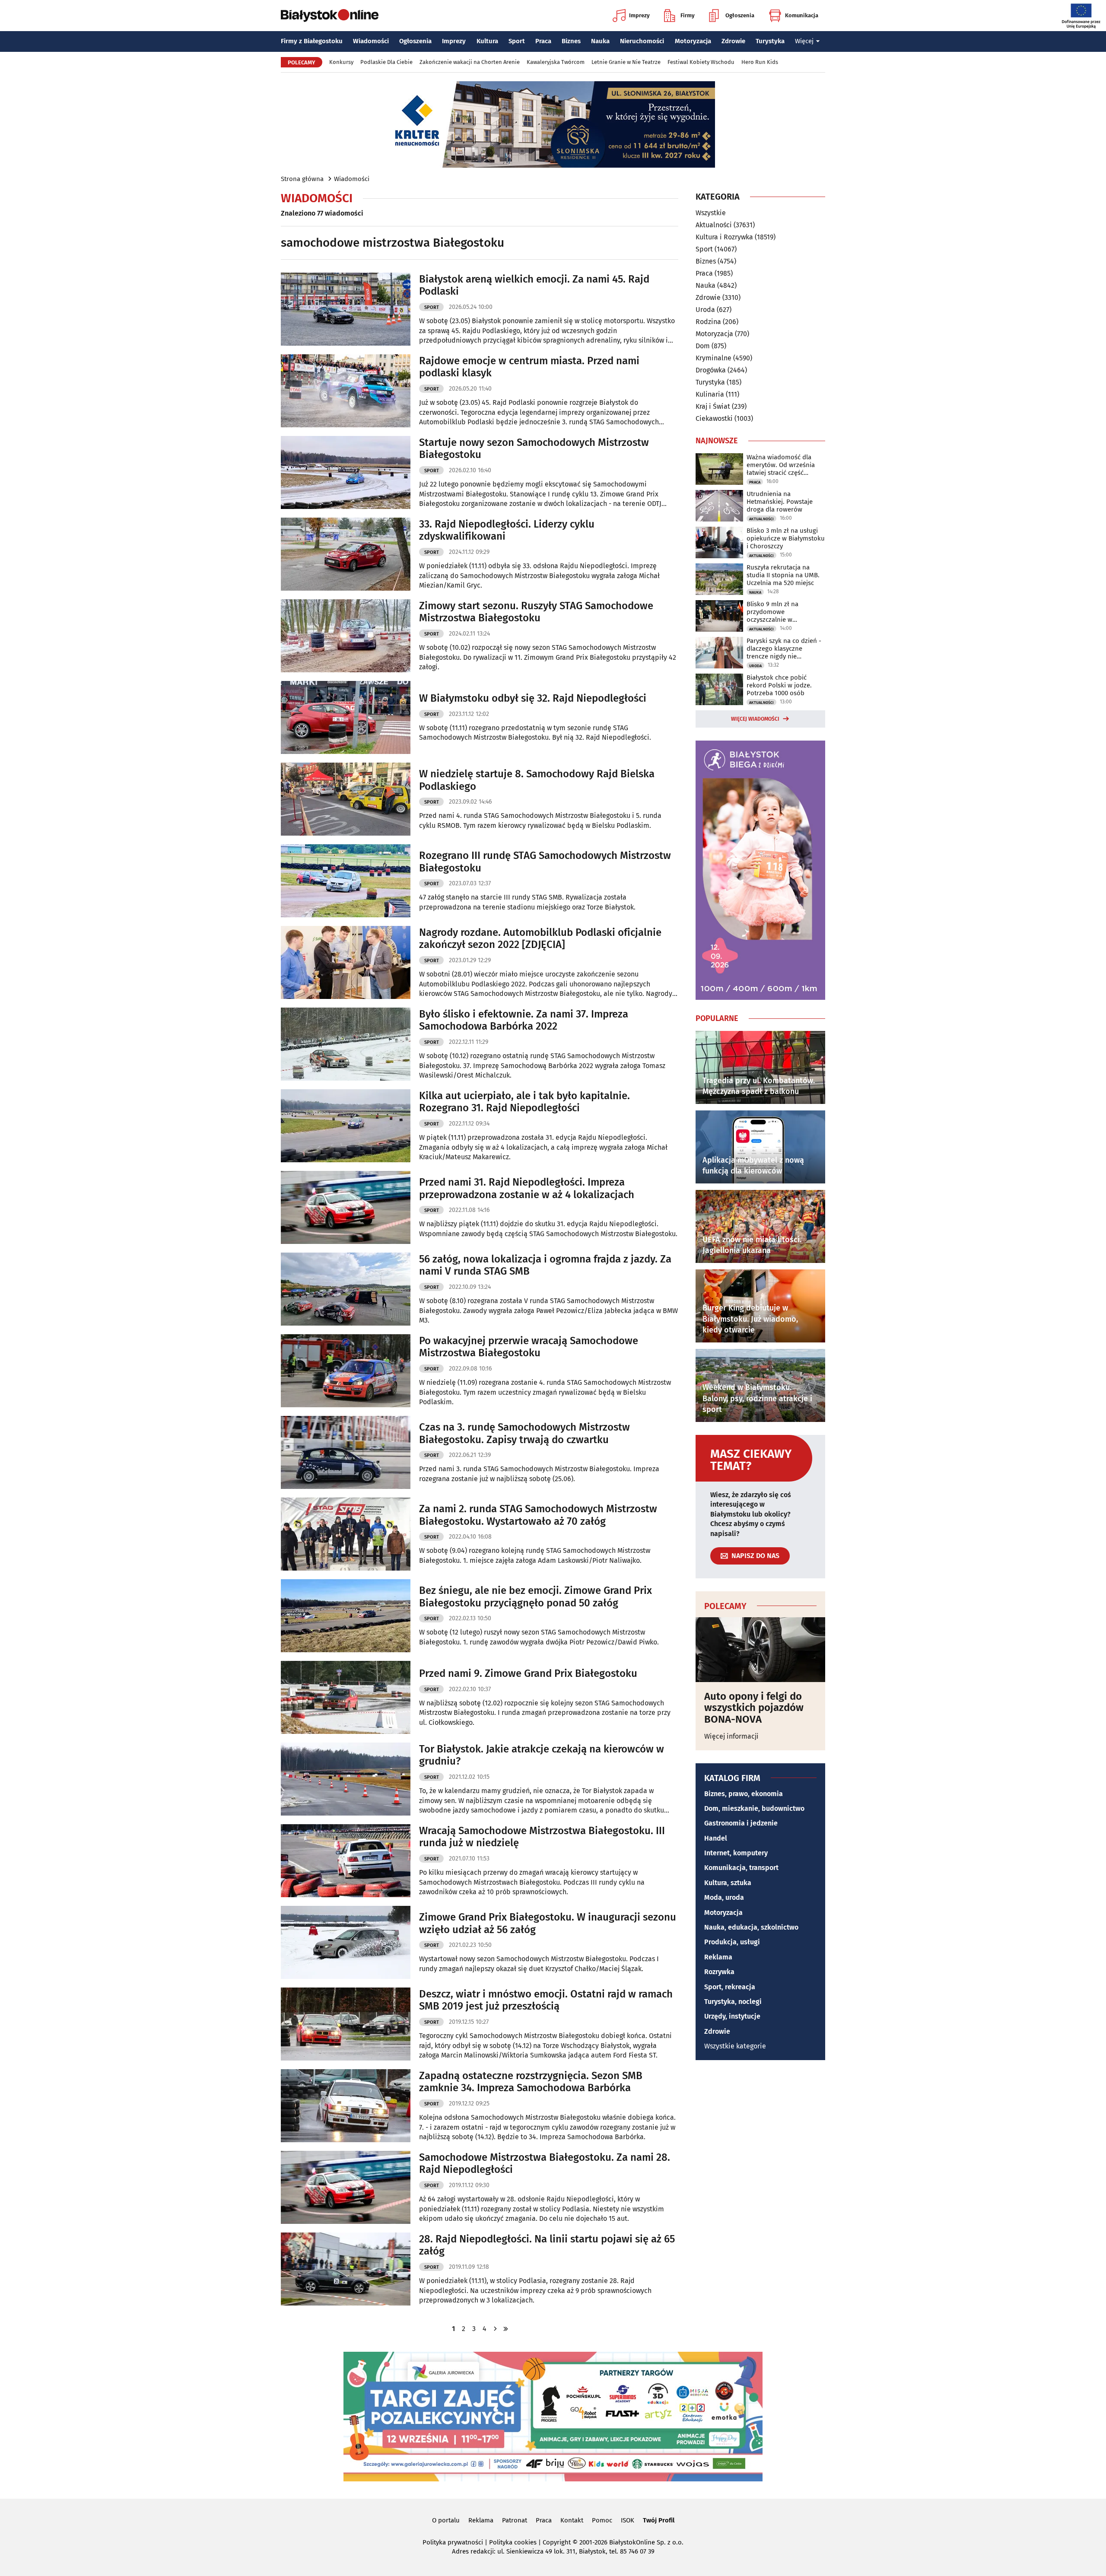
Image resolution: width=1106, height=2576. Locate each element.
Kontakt (572, 2520)
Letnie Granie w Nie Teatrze (626, 62)
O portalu (446, 2520)
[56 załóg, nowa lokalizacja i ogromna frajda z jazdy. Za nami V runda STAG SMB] (346, 1289)
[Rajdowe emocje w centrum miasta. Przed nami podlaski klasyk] (346, 391)
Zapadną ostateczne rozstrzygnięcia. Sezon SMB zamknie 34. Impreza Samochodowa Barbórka (531, 2082)
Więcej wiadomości (755, 719)
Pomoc (602, 2520)
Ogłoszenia (740, 15)
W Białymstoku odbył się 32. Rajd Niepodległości (533, 698)
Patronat (515, 2520)
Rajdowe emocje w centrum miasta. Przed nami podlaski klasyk (529, 367)
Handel (716, 1838)
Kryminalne (713, 358)
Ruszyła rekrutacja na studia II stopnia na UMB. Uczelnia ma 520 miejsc (783, 575)
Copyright (557, 2542)
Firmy (688, 15)
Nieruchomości (642, 41)
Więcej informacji (731, 1736)
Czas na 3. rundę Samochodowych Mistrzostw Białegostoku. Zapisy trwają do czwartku (524, 1433)
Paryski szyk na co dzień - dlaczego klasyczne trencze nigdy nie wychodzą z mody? (784, 649)
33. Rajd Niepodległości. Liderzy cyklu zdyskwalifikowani (507, 530)
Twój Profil (659, 2520)
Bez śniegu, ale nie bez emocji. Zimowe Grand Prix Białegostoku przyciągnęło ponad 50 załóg (536, 1597)
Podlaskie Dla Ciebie (386, 62)
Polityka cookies (513, 2542)
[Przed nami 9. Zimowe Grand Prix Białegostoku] (346, 1697)
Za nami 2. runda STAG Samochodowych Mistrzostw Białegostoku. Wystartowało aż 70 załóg (538, 1515)
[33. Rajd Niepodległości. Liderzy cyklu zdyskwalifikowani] (346, 554)
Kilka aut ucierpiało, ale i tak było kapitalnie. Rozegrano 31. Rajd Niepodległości (524, 1102)
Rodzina (708, 322)
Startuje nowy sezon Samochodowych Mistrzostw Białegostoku (534, 449)
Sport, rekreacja (730, 1987)
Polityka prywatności (453, 2542)
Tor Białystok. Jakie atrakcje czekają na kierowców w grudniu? (542, 1755)
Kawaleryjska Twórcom (556, 62)
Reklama (718, 1957)
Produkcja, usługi (732, 1942)
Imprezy (639, 15)
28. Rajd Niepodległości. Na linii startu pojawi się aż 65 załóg (547, 2245)
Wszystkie (711, 213)
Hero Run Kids (760, 62)
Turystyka (770, 41)
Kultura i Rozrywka (724, 237)
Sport (517, 41)
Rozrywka (719, 1972)
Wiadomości (371, 41)
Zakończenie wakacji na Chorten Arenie (470, 62)
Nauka (600, 41)
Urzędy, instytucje (732, 2016)
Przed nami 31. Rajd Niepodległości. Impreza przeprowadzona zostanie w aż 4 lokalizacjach (527, 1188)
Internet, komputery (736, 1853)
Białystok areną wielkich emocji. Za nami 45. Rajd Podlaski (534, 285)
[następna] (495, 2329)
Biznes (571, 41)
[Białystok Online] (330, 16)
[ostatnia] (505, 2329)
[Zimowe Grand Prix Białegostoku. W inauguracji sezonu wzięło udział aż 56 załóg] (346, 1942)
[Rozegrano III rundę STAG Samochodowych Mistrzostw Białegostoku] (346, 881)
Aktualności (714, 225)
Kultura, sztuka (728, 1883)
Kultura (487, 41)
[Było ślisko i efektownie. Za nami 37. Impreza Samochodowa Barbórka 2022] (346, 1044)
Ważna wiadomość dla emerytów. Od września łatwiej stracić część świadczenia (781, 465)
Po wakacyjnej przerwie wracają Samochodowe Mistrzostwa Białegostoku (529, 1347)
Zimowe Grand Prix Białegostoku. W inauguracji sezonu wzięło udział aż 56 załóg (548, 1923)
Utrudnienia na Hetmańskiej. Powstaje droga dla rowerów (780, 502)
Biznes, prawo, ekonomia (744, 1794)
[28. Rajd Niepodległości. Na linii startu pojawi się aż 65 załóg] (346, 2269)
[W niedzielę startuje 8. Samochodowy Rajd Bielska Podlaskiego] (346, 799)
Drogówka (711, 370)
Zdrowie (733, 41)
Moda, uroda (724, 1897)
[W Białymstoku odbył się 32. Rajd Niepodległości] (346, 717)
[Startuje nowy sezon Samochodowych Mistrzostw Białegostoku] (346, 472)
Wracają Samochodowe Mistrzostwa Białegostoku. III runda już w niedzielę (542, 1837)
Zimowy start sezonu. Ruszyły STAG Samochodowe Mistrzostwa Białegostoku (536, 612)
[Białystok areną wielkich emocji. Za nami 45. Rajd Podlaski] (346, 309)
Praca (543, 41)
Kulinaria (710, 394)
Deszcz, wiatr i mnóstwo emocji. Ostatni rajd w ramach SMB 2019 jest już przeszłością (546, 2000)
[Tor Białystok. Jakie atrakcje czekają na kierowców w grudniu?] (346, 1779)
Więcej (804, 41)
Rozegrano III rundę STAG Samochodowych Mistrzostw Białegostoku (545, 862)
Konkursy (341, 62)
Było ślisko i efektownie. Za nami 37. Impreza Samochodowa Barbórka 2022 (524, 1020)
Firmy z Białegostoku (312, 41)
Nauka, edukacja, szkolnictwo (751, 1927)
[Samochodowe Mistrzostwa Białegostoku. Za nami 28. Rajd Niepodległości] (346, 2187)
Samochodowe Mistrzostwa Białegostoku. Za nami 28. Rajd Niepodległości (545, 2164)
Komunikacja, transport (741, 1868)
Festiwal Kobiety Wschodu (701, 62)
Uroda (705, 310)
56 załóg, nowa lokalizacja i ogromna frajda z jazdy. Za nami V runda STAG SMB (545, 1265)
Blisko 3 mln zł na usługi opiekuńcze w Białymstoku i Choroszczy (786, 538)
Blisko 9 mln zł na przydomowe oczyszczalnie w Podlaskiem (772, 612)
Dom (703, 346)
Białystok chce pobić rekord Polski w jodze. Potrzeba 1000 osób (779, 685)
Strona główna (302, 179)
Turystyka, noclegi (733, 2002)
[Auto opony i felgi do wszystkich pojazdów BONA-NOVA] (760, 1650)
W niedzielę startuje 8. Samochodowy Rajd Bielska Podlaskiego (537, 780)
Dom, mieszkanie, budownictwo (754, 1808)
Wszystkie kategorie (735, 2046)
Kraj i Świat (713, 406)
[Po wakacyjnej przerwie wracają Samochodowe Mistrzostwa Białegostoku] (346, 1371)
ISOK (628, 2520)
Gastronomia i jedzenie (741, 1823)
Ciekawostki (714, 418)
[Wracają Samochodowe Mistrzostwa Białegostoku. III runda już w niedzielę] (346, 1861)
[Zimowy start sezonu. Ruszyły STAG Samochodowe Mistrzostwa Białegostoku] (346, 636)
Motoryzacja (693, 41)
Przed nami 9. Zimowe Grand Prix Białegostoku (528, 1673)
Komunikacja (802, 15)
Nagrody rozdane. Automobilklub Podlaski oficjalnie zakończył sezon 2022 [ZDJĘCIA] (540, 939)
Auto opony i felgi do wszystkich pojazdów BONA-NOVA (754, 1708)
